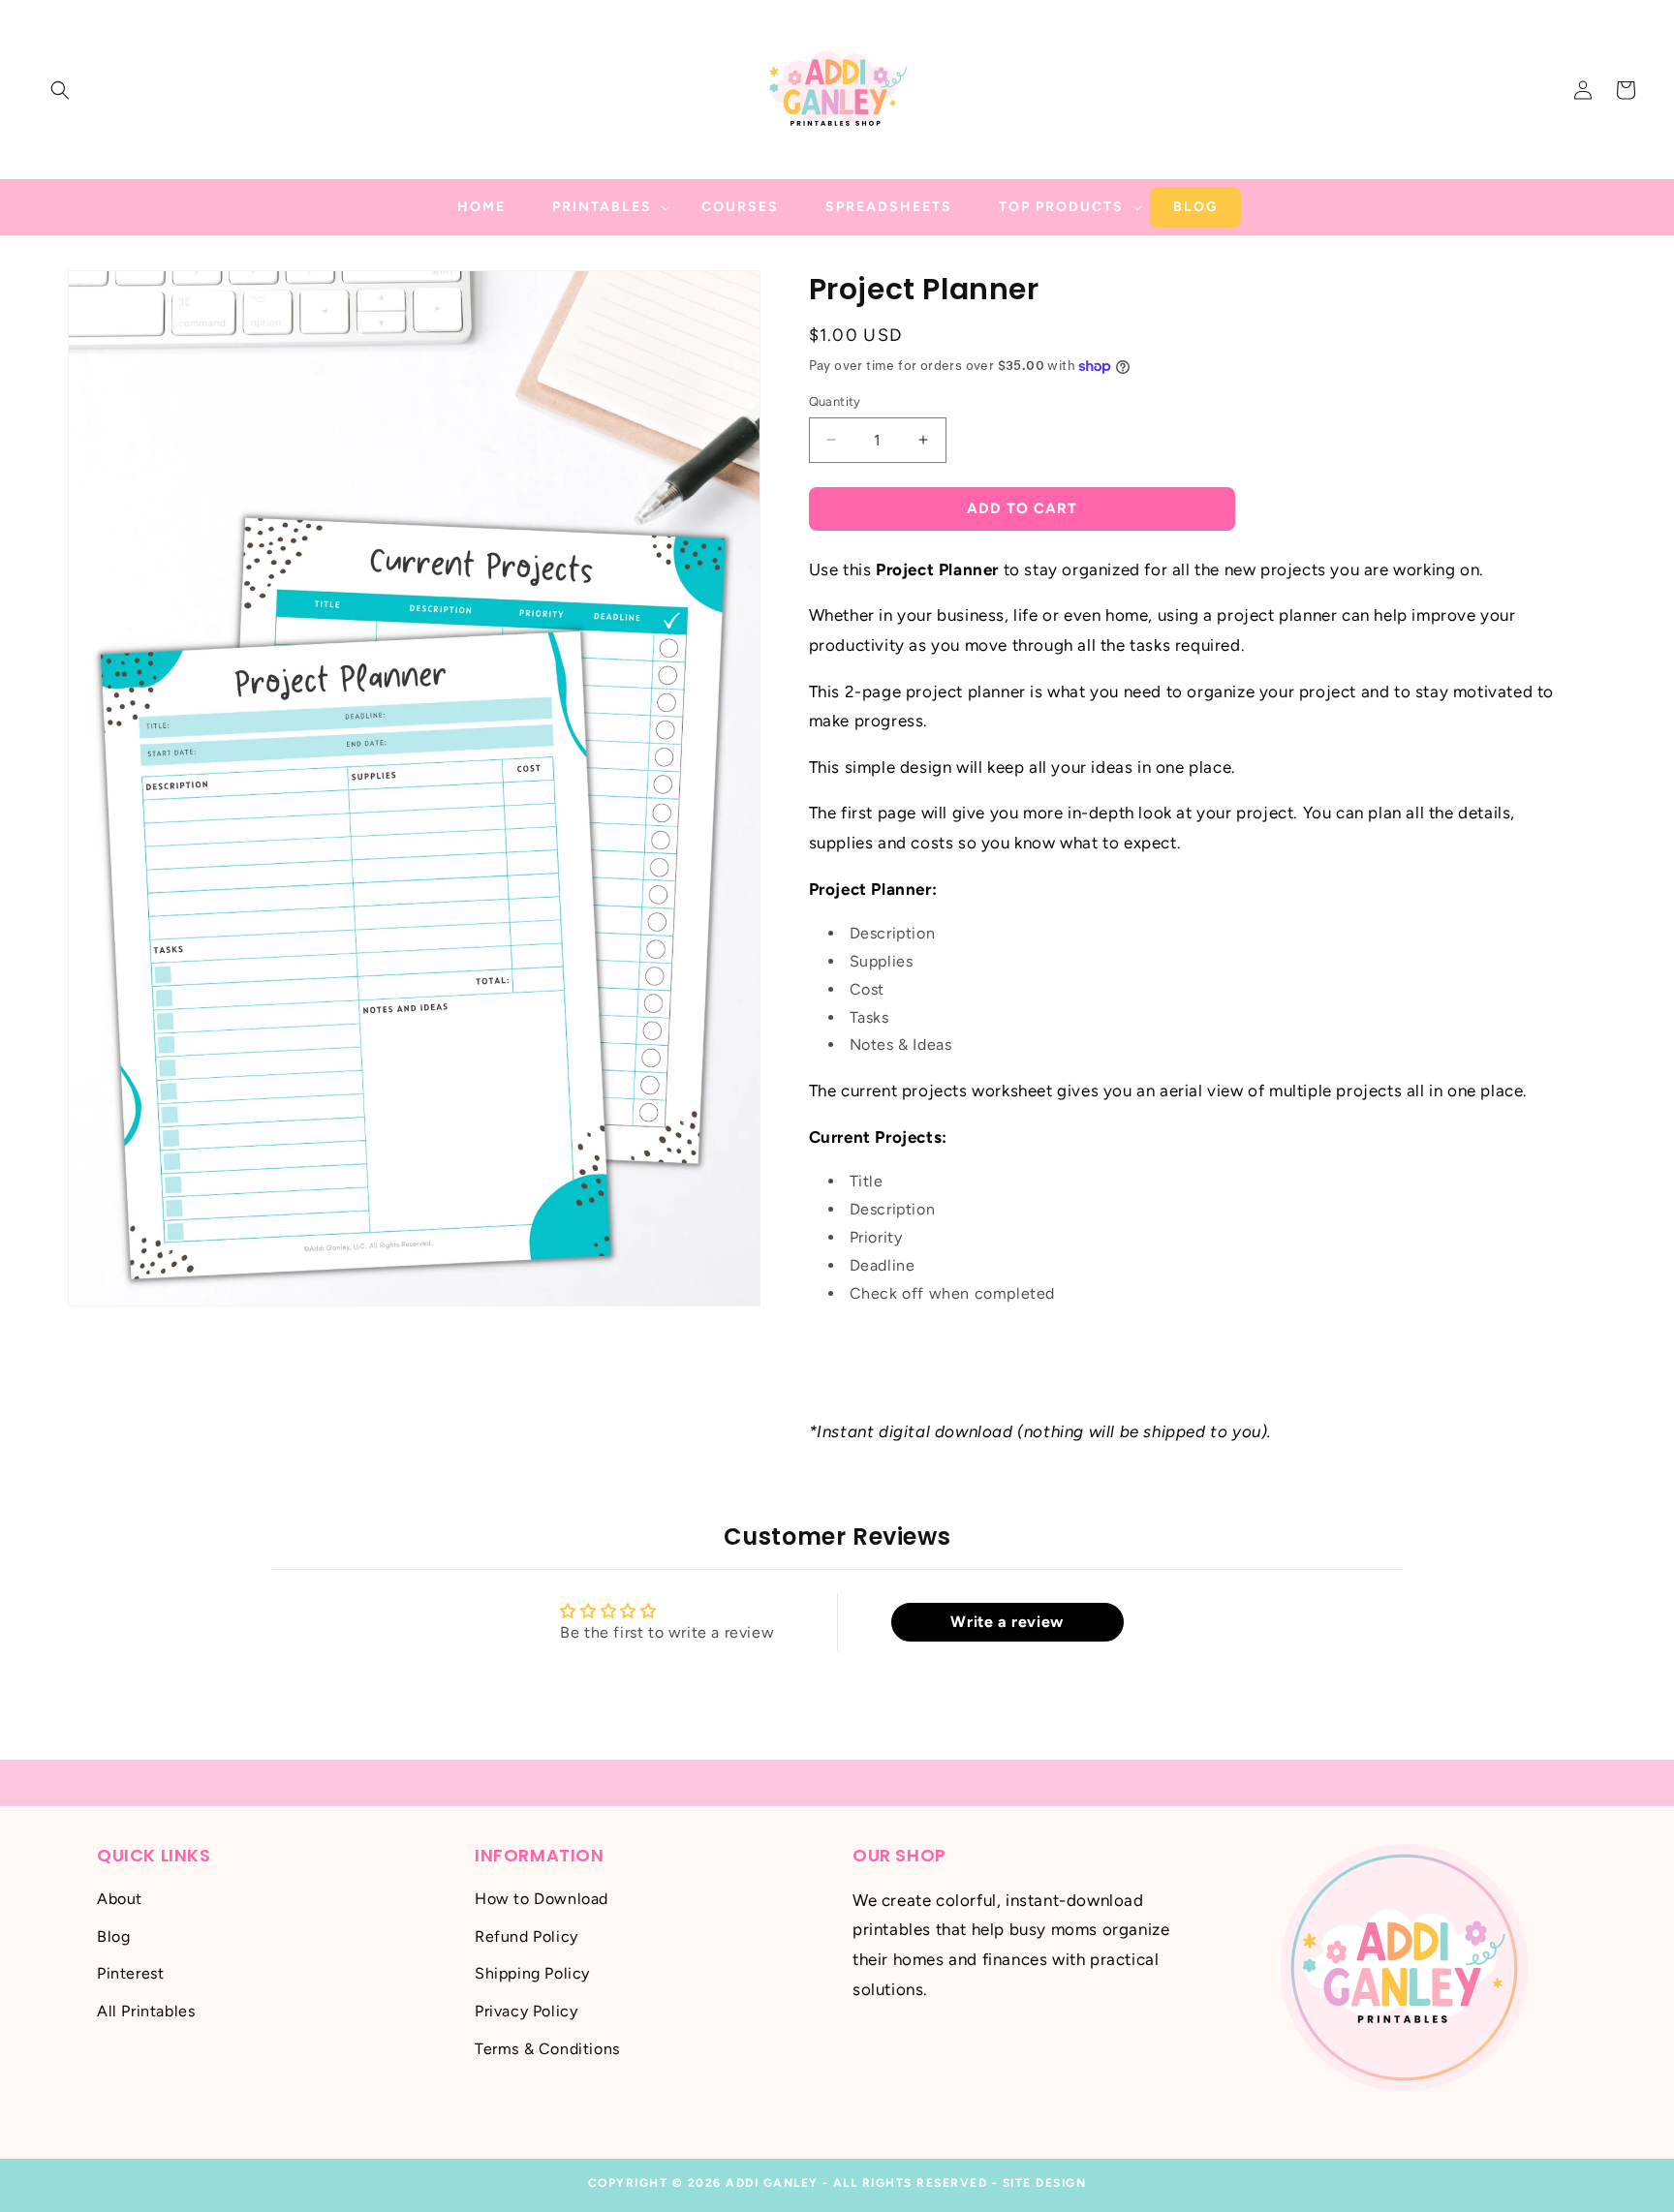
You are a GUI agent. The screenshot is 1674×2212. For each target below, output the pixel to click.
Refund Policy (527, 1936)
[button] (60, 90)
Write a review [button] (1007, 1622)
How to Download (542, 1899)
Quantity (835, 401)
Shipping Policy (532, 1974)
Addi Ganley (772, 2183)
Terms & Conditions (547, 2049)
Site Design (1045, 2183)
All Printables (146, 2011)
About (120, 1899)
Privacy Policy (526, 2011)
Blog (113, 1936)
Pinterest (130, 1974)
